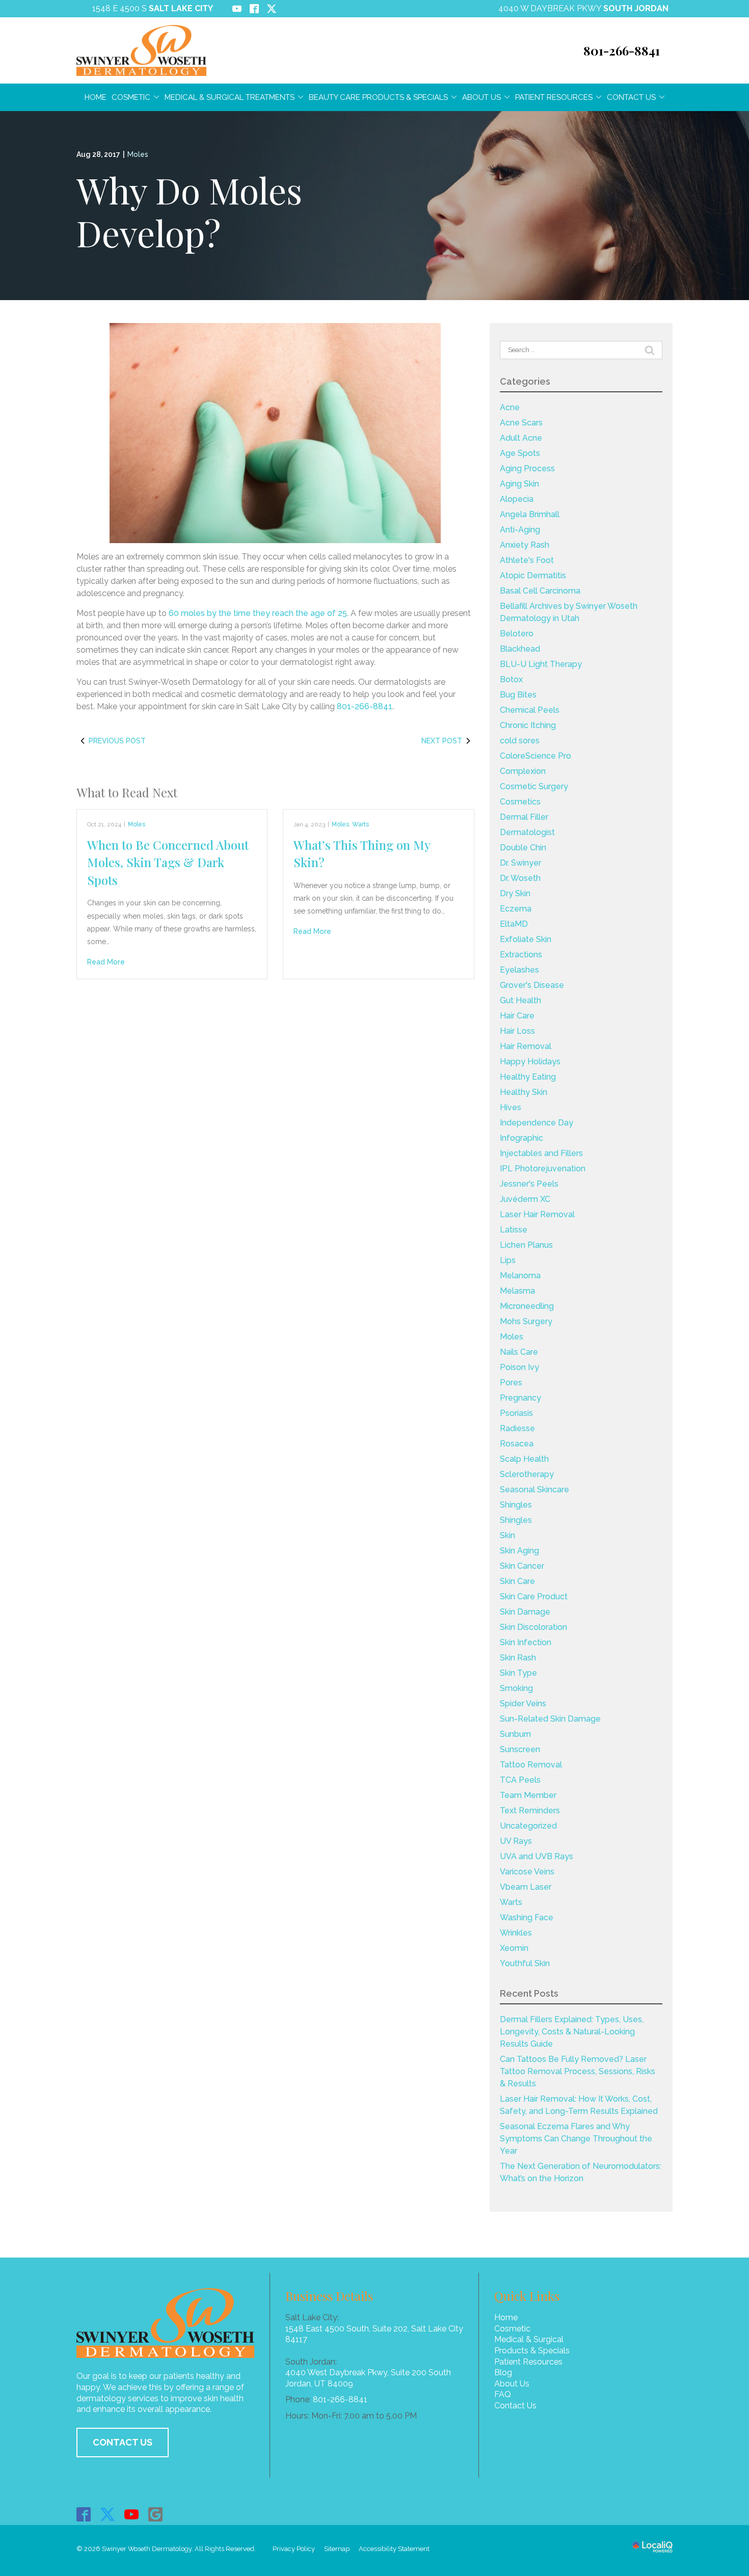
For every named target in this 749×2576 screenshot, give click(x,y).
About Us (481, 97)
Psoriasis (516, 1413)
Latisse (514, 1230)
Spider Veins (523, 1703)
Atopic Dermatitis (533, 575)
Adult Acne (521, 438)
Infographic (521, 1138)
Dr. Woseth (520, 878)
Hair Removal (526, 1046)
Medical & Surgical (529, 2339)
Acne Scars (521, 423)
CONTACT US (123, 2442)
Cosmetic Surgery (534, 786)
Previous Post (117, 741)
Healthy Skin (524, 1092)
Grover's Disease (532, 985)
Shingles (516, 1505)
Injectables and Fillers (541, 1153)
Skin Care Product (534, 1596)
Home (96, 97)
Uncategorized (528, 1826)
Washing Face (527, 1917)
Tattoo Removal (531, 1765)
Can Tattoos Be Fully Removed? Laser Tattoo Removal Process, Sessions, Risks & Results (578, 2071)
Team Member (528, 1795)
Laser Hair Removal (537, 1214)
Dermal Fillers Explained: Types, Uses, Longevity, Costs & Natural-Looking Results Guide (572, 2032)
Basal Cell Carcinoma (540, 591)
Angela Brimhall (530, 514)
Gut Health (520, 1000)
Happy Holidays (530, 1062)
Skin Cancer (522, 1566)
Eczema (516, 909)
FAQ (503, 2394)
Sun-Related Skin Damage (550, 1719)
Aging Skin (519, 484)
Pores (511, 1383)
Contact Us (631, 97)
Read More (106, 962)
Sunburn (515, 1734)
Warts (360, 824)
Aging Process (527, 468)
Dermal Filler (524, 817)
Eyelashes (519, 970)
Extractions (521, 955)
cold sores (520, 741)
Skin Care (517, 1581)
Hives (511, 1107)
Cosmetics (520, 802)
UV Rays (516, 1841)
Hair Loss (517, 1031)
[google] (156, 2514)
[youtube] (132, 2514)
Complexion (523, 771)
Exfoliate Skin (526, 939)
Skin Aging (519, 1551)
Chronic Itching (528, 725)
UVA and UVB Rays (537, 1856)
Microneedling (527, 1306)
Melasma (517, 1291)
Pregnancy (520, 1398)
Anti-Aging (520, 530)
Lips (508, 1260)
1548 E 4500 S (153, 8)
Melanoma (520, 1276)
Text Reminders (530, 1810)
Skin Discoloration (533, 1627)
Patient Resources (554, 97)
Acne (510, 407)
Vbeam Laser (526, 1887)
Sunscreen (520, 1749)
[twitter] (108, 2514)
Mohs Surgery (526, 1321)
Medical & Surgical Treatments (230, 97)
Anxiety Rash (525, 545)
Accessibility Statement (394, 2549)
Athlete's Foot (527, 560)
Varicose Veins (527, 1872)
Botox (511, 679)
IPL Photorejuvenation (543, 1169)
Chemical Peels (530, 710)
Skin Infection (526, 1642)
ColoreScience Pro (536, 756)
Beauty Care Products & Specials (378, 97)
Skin (507, 1535)
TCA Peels (520, 1780)
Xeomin (514, 1948)
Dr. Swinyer (520, 863)
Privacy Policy (294, 2549)
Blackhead (520, 649)
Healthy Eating (528, 1077)
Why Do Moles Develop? (189, 211)
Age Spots (520, 453)
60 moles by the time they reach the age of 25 (258, 613)
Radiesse (517, 1428)
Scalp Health (524, 1459)
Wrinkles (516, 1933)
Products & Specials (532, 2351)
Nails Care (519, 1352)
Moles (138, 154)
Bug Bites (518, 695)
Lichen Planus (526, 1245)
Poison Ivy (519, 1367)
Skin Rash (518, 1658)
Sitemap (337, 2549)
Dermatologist (527, 832)
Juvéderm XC (525, 1199)
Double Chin (523, 848)
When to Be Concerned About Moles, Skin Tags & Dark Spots (168, 862)
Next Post (442, 741)
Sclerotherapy (527, 1474)
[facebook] (84, 2514)
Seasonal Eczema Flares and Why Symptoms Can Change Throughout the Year (576, 2139)
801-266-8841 (365, 706)
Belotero (517, 634)
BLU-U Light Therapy (541, 664)
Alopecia (517, 499)
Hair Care (517, 1016)
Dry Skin (515, 893)
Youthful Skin (525, 1963)
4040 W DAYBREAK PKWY (583, 8)
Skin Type (518, 1673)
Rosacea (517, 1444)
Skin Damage (525, 1612)
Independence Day (537, 1123)
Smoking (516, 1688)
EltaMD (514, 924)
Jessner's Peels (529, 1184)
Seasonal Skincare (534, 1490)
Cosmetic (131, 97)
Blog (503, 2372)
